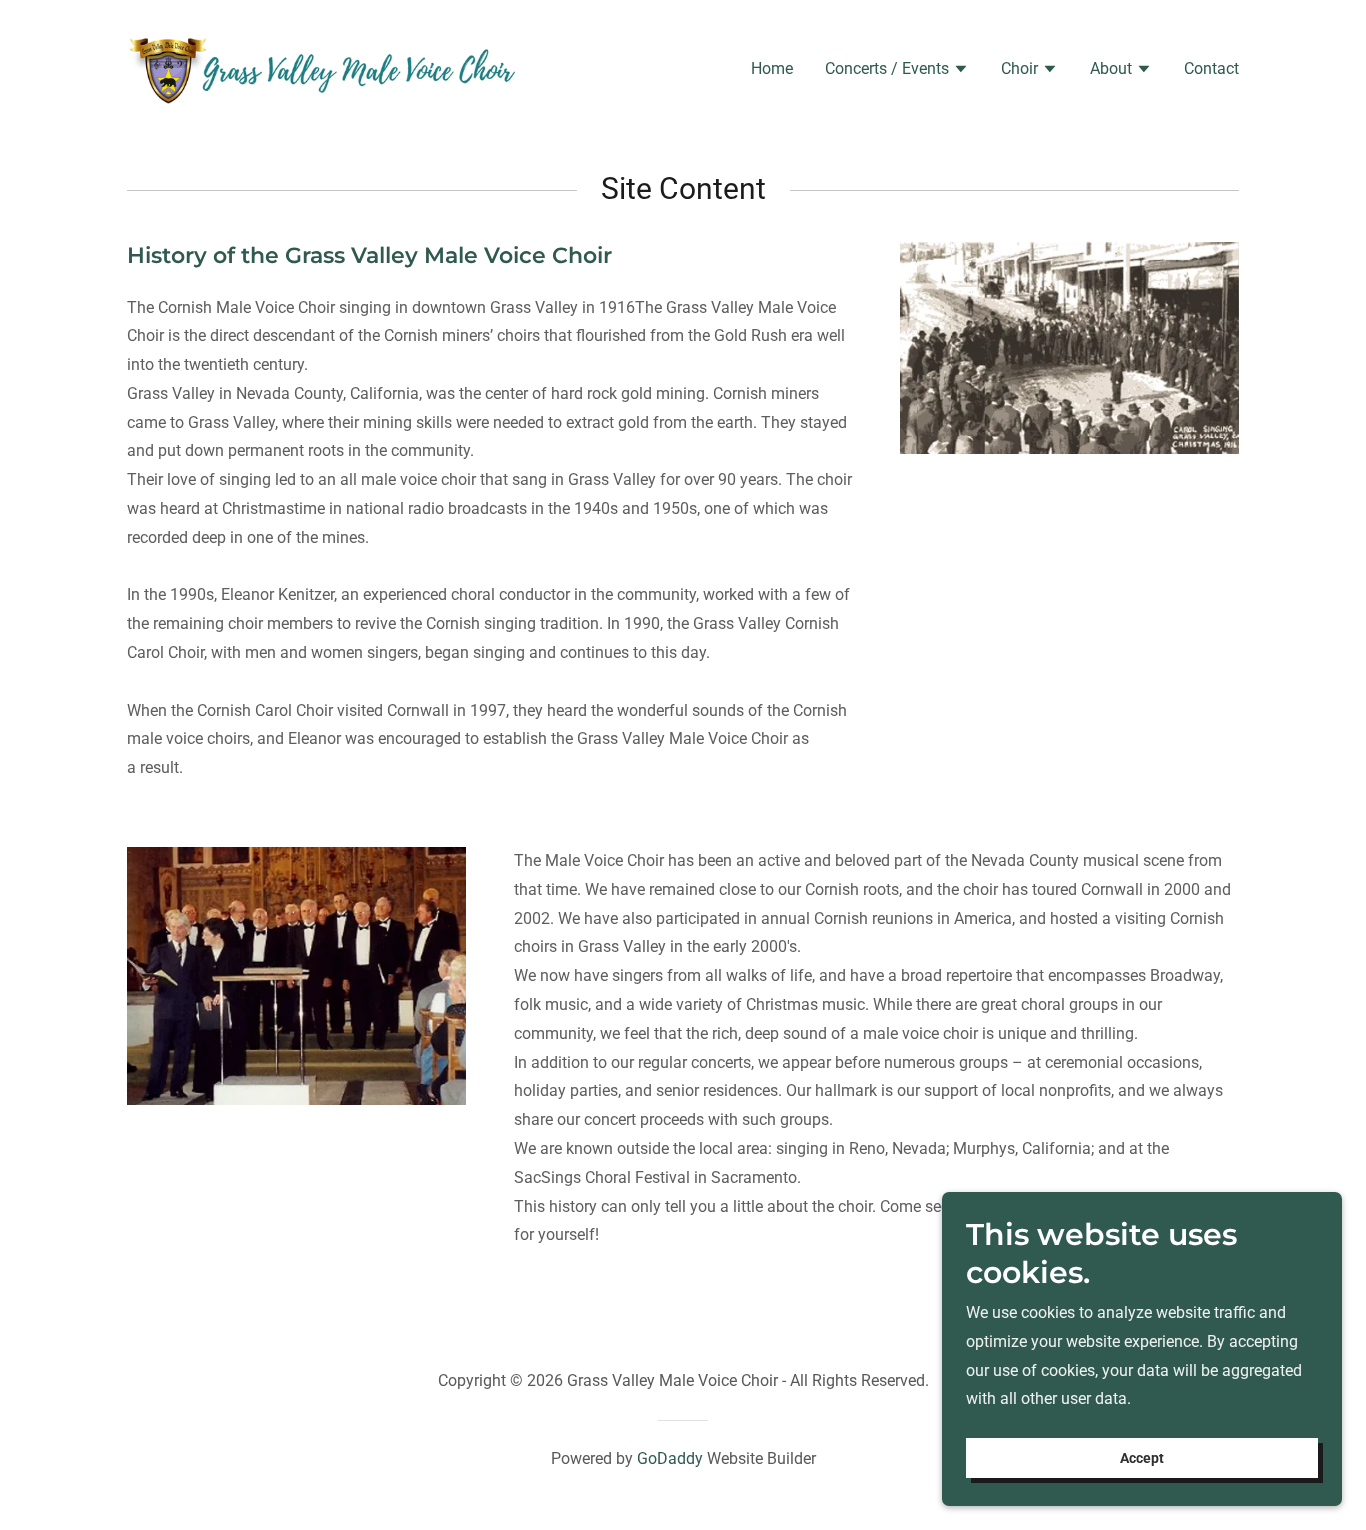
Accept (1142, 1458)
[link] (321, 66)
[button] (897, 71)
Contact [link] (1211, 68)
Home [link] (772, 68)
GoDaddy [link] (670, 1458)
